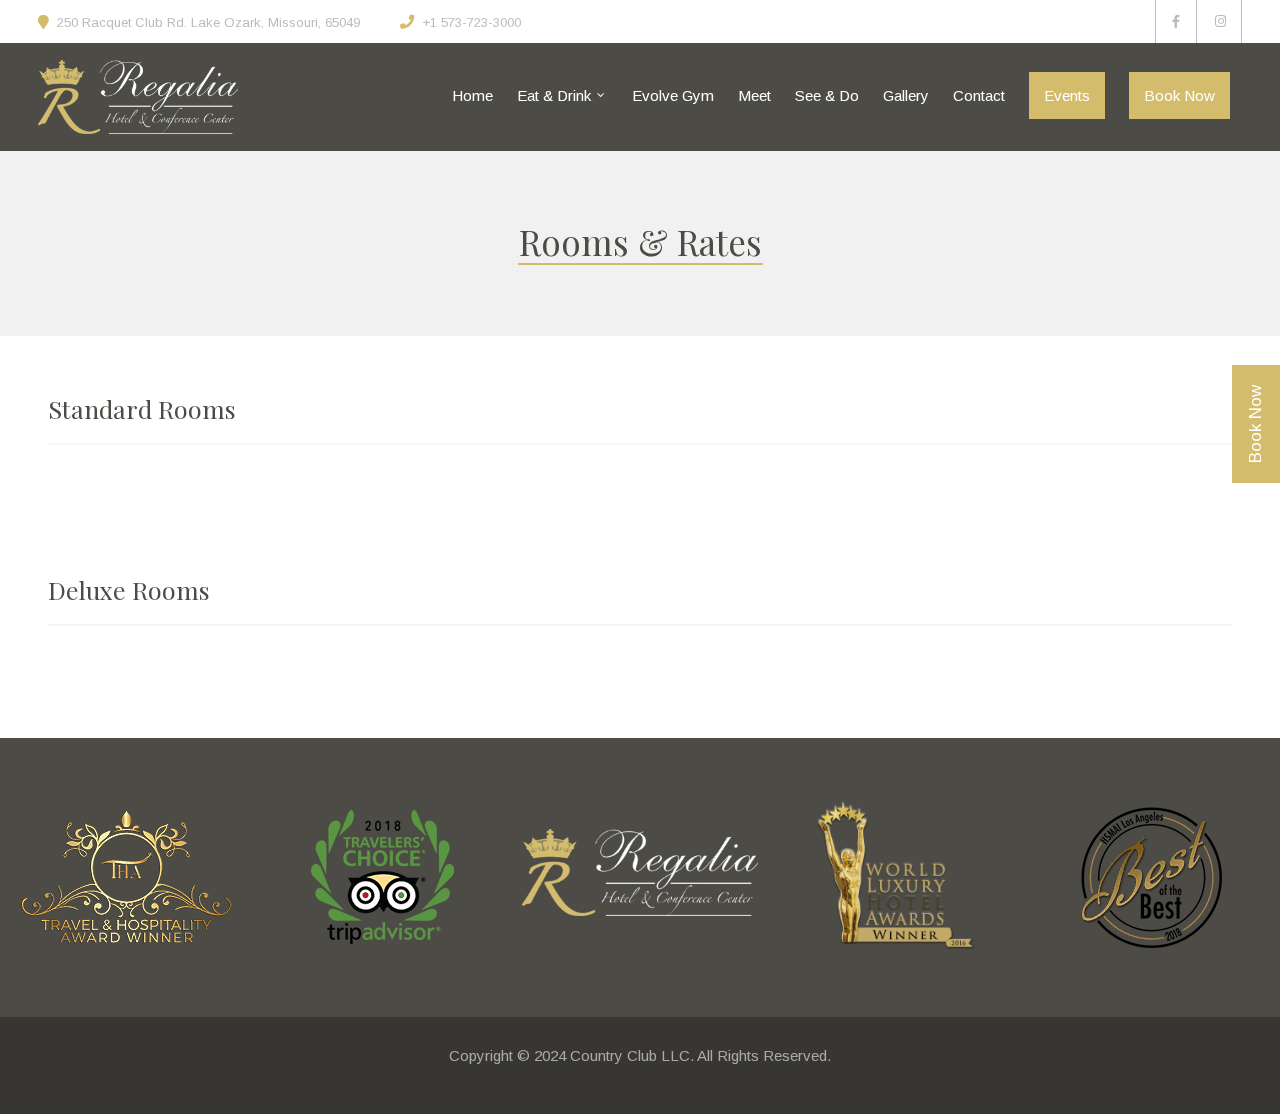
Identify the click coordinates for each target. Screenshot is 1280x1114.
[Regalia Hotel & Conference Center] (138, 97)
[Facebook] (1176, 21)
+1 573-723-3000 (471, 22)
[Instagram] (1221, 21)
